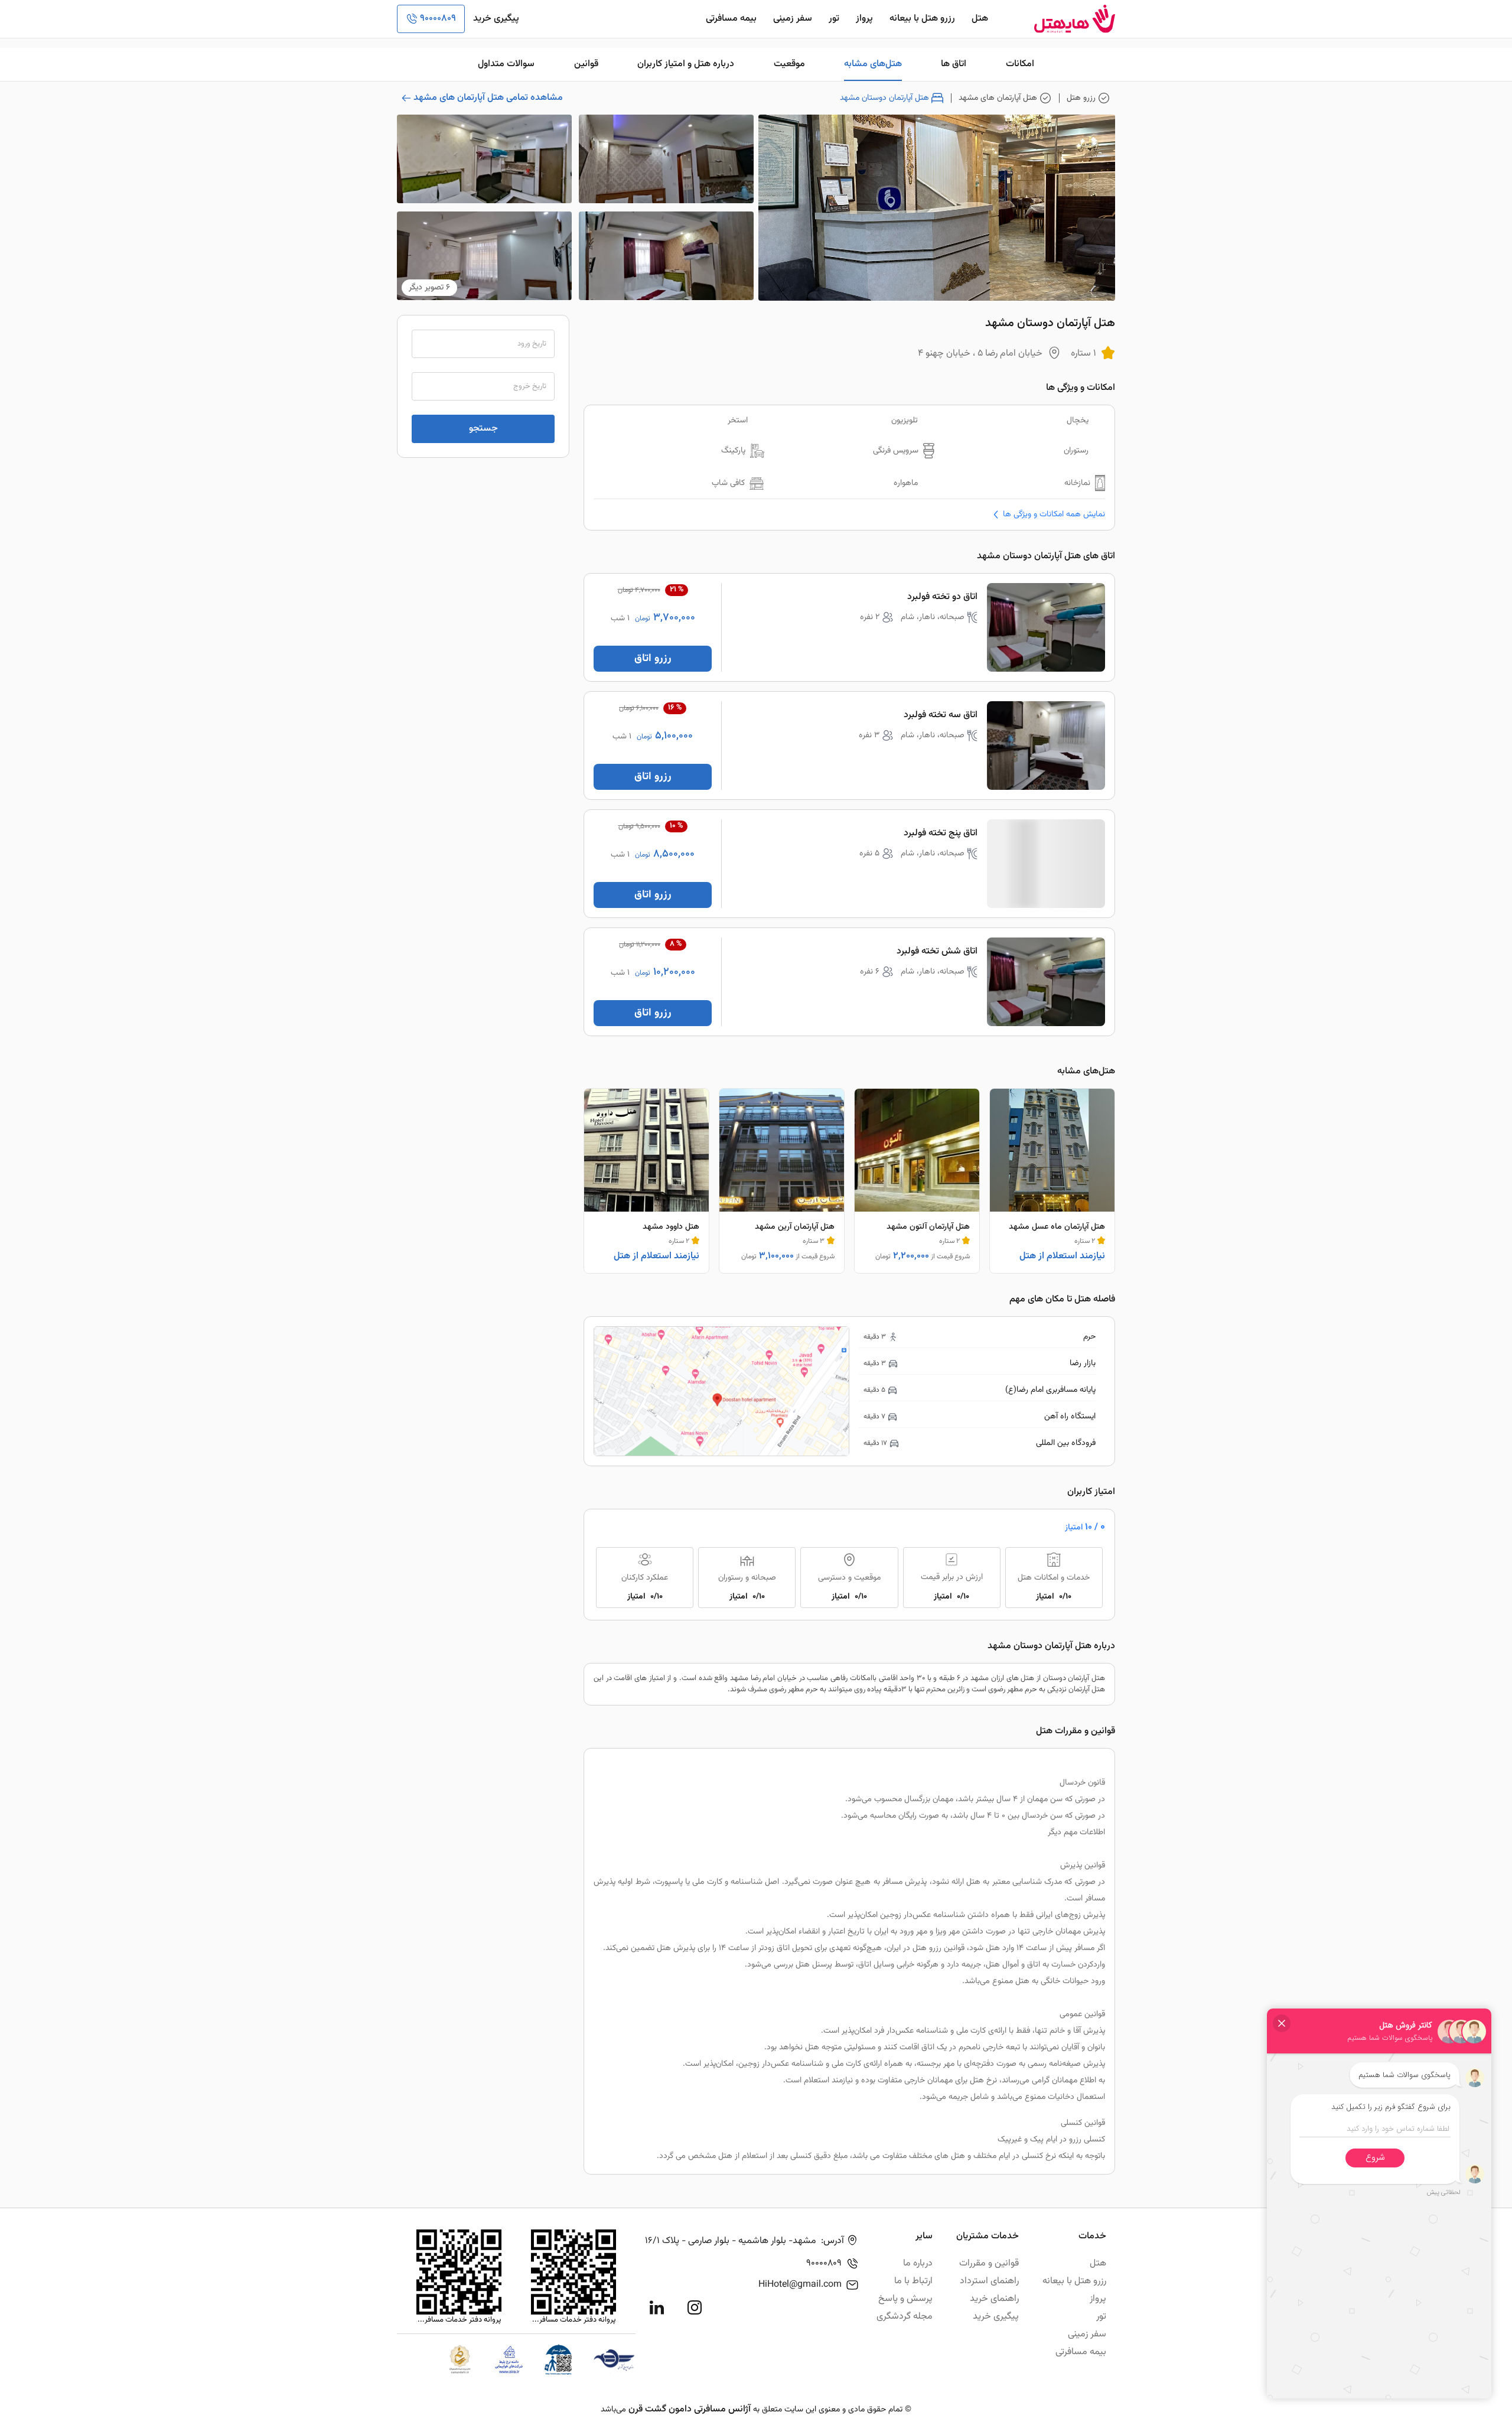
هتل (980, 19)
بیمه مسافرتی (731, 19)
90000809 (438, 19)
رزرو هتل (1081, 98)
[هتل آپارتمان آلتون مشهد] (917, 1181)
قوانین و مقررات (989, 2263)
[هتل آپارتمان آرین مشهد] (782, 1181)
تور (834, 19)
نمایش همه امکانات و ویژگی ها (1054, 514)
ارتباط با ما (913, 2281)
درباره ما (918, 2263)
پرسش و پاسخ (905, 2299)
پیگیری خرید (496, 19)
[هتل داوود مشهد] (646, 1181)
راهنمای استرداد (989, 2281)
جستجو (483, 429)
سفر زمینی (793, 19)
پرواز (864, 19)
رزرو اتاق (653, 659)
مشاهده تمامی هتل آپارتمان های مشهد (488, 98)
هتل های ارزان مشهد (1002, 1678)
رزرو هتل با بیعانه (922, 19)
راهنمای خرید (994, 2299)
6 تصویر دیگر (429, 288)
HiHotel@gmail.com (800, 2285)
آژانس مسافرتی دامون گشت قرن (690, 2409)
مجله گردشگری (905, 2317)
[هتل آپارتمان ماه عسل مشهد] (1052, 1181)
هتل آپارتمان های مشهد (998, 98)
